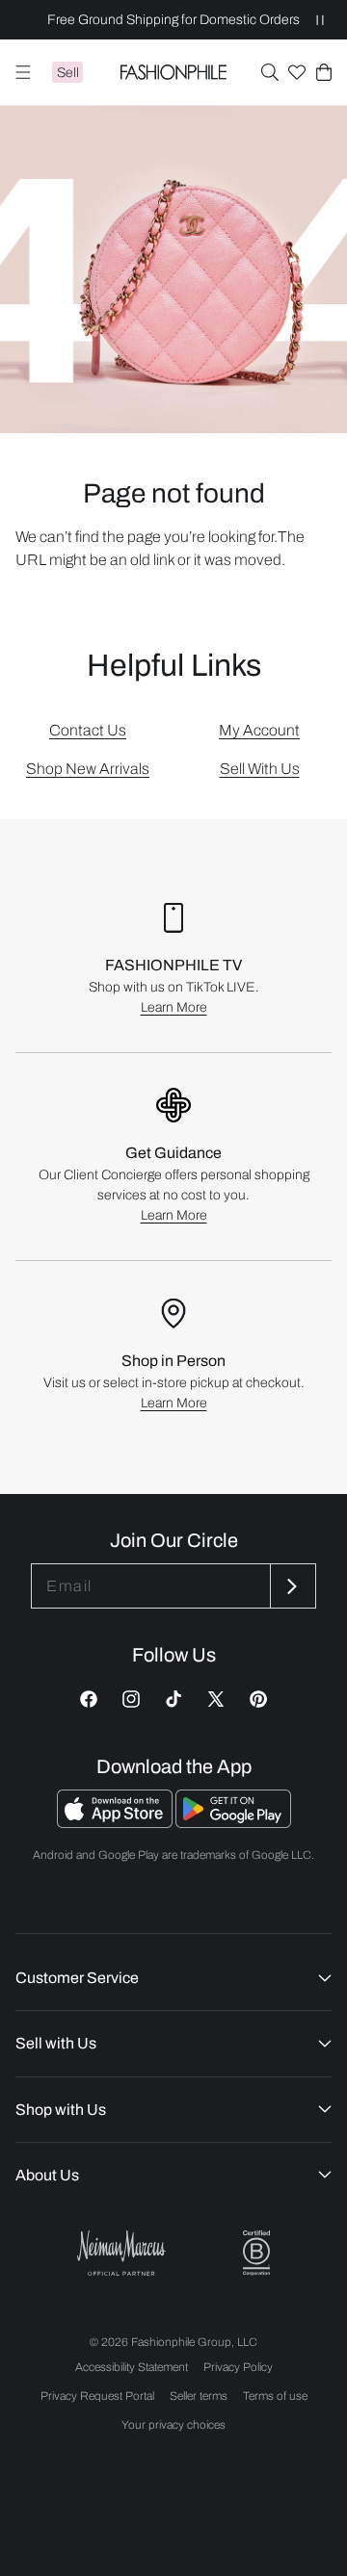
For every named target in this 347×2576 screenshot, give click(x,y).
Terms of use (275, 2396)
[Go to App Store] (116, 1823)
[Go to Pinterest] (258, 1699)
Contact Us (88, 730)
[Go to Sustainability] (256, 2253)
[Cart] (324, 72)
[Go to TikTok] (173, 1699)
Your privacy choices (173, 2425)
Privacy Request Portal (97, 2396)
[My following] (297, 72)
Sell (68, 73)
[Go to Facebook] (89, 1699)
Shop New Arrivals (88, 769)
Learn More (174, 1007)
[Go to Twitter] (216, 1699)
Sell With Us (260, 769)
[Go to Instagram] (131, 1699)
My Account (259, 730)
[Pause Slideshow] (320, 20)
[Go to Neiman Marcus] (121, 2253)
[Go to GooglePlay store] (233, 1823)
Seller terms (199, 2396)
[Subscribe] (291, 1586)
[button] (270, 72)
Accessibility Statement (132, 2367)
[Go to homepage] (174, 72)
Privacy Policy (238, 2367)
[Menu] (23, 72)
